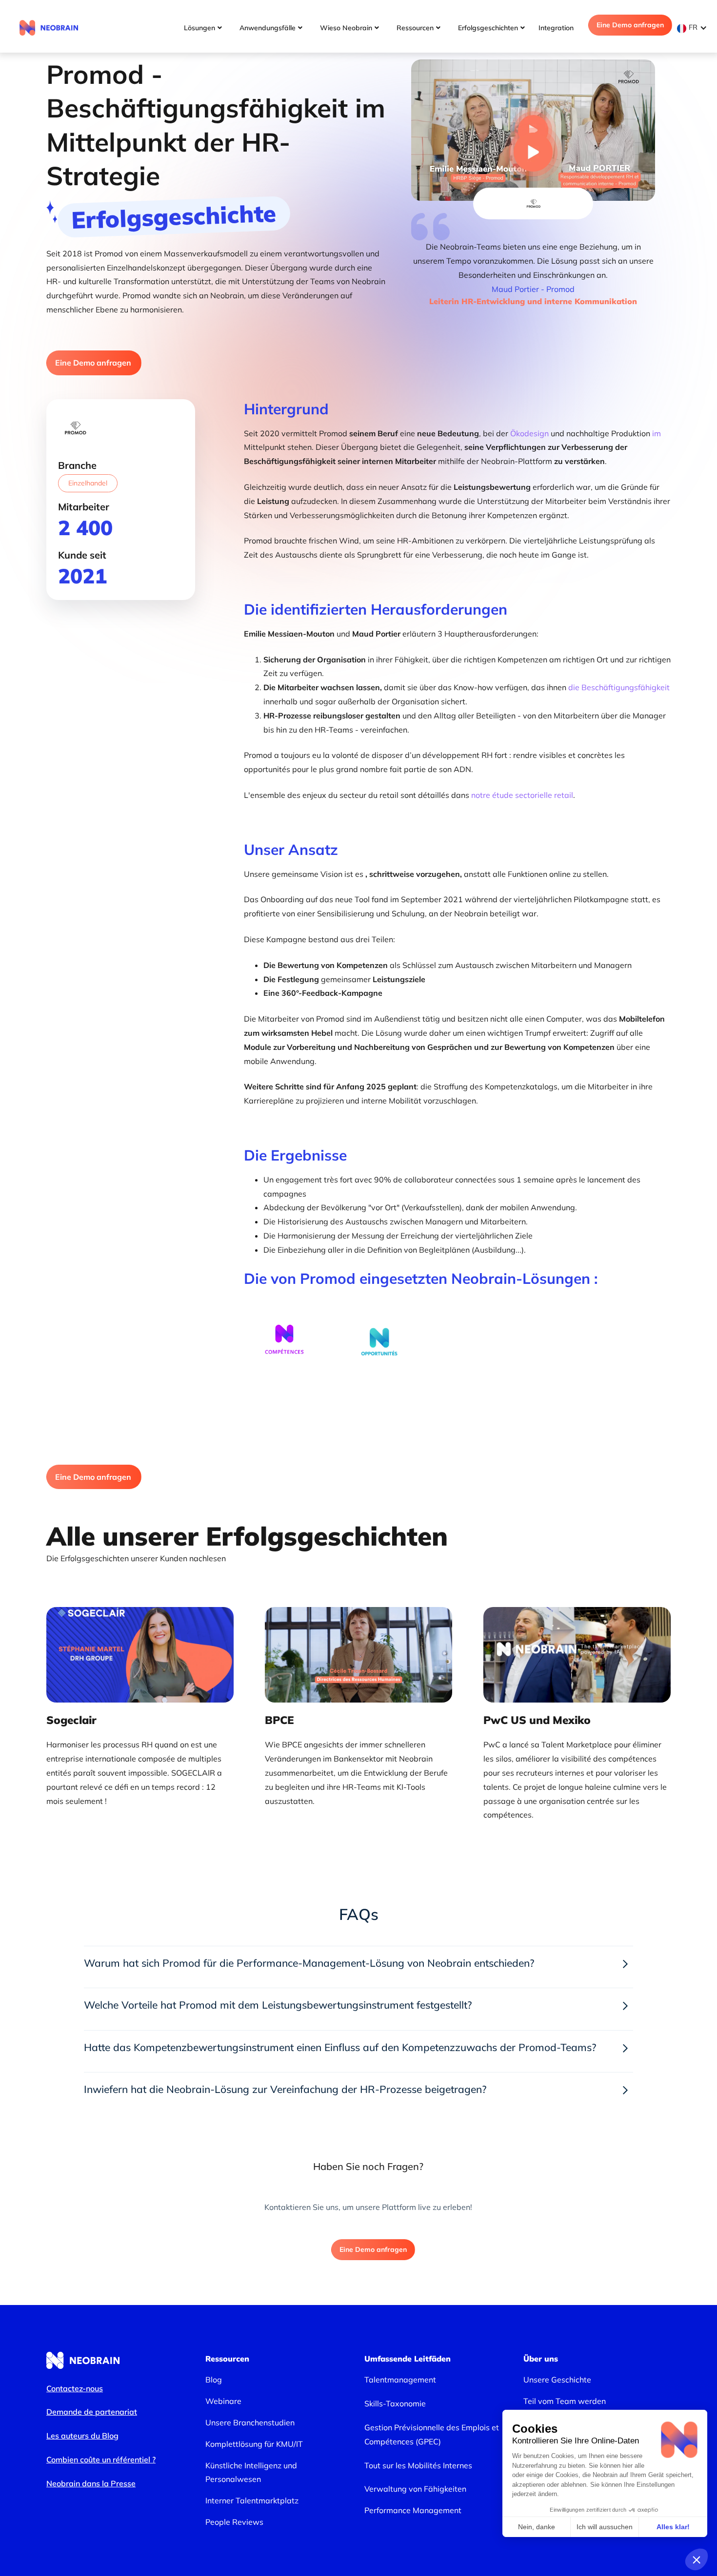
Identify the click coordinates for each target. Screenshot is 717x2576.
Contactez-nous (75, 2388)
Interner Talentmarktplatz (252, 2500)
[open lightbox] (533, 130)
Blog (214, 2380)
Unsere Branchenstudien (250, 2422)
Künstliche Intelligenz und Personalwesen (251, 2472)
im (657, 433)
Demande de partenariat (92, 2412)
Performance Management (413, 2510)
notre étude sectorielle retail (522, 795)
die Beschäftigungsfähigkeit (619, 687)
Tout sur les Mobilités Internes (418, 2465)
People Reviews (234, 2522)
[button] (695, 28)
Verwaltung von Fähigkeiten (415, 2489)
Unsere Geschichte (557, 2380)
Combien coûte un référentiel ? (101, 2460)
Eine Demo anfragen (93, 363)
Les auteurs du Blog (82, 2436)
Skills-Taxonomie (395, 2403)
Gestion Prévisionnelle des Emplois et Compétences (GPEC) (432, 2434)
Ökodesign (529, 433)
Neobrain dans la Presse (91, 2483)
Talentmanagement (400, 2380)
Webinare (223, 2401)
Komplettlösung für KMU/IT (254, 2444)
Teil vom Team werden (565, 2401)
